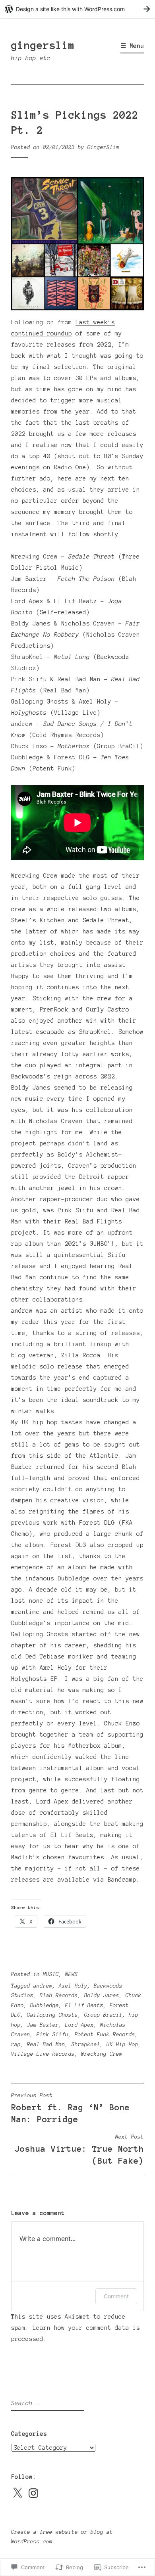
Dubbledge (45, 2006)
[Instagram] (33, 2493)
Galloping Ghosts (52, 2015)
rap (16, 2045)
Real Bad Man (46, 2045)
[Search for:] (46, 2403)
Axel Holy (73, 1986)
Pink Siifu (52, 2035)
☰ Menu (132, 46)
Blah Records (59, 1996)
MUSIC (51, 1974)
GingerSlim (103, 147)
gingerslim (43, 45)
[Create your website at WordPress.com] (77, 9)
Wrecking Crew (102, 2054)
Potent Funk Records (105, 2035)
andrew (43, 1986)
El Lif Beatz (84, 2006)
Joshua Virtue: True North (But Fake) (79, 2150)
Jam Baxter (43, 2025)
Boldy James (102, 1996)
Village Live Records (43, 2054)
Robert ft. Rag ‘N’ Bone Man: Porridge (71, 2108)
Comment (116, 2296)
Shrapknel (86, 2045)
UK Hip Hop (122, 2045)
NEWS (72, 1974)
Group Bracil (103, 2015)
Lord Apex (79, 2025)
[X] (17, 2493)
